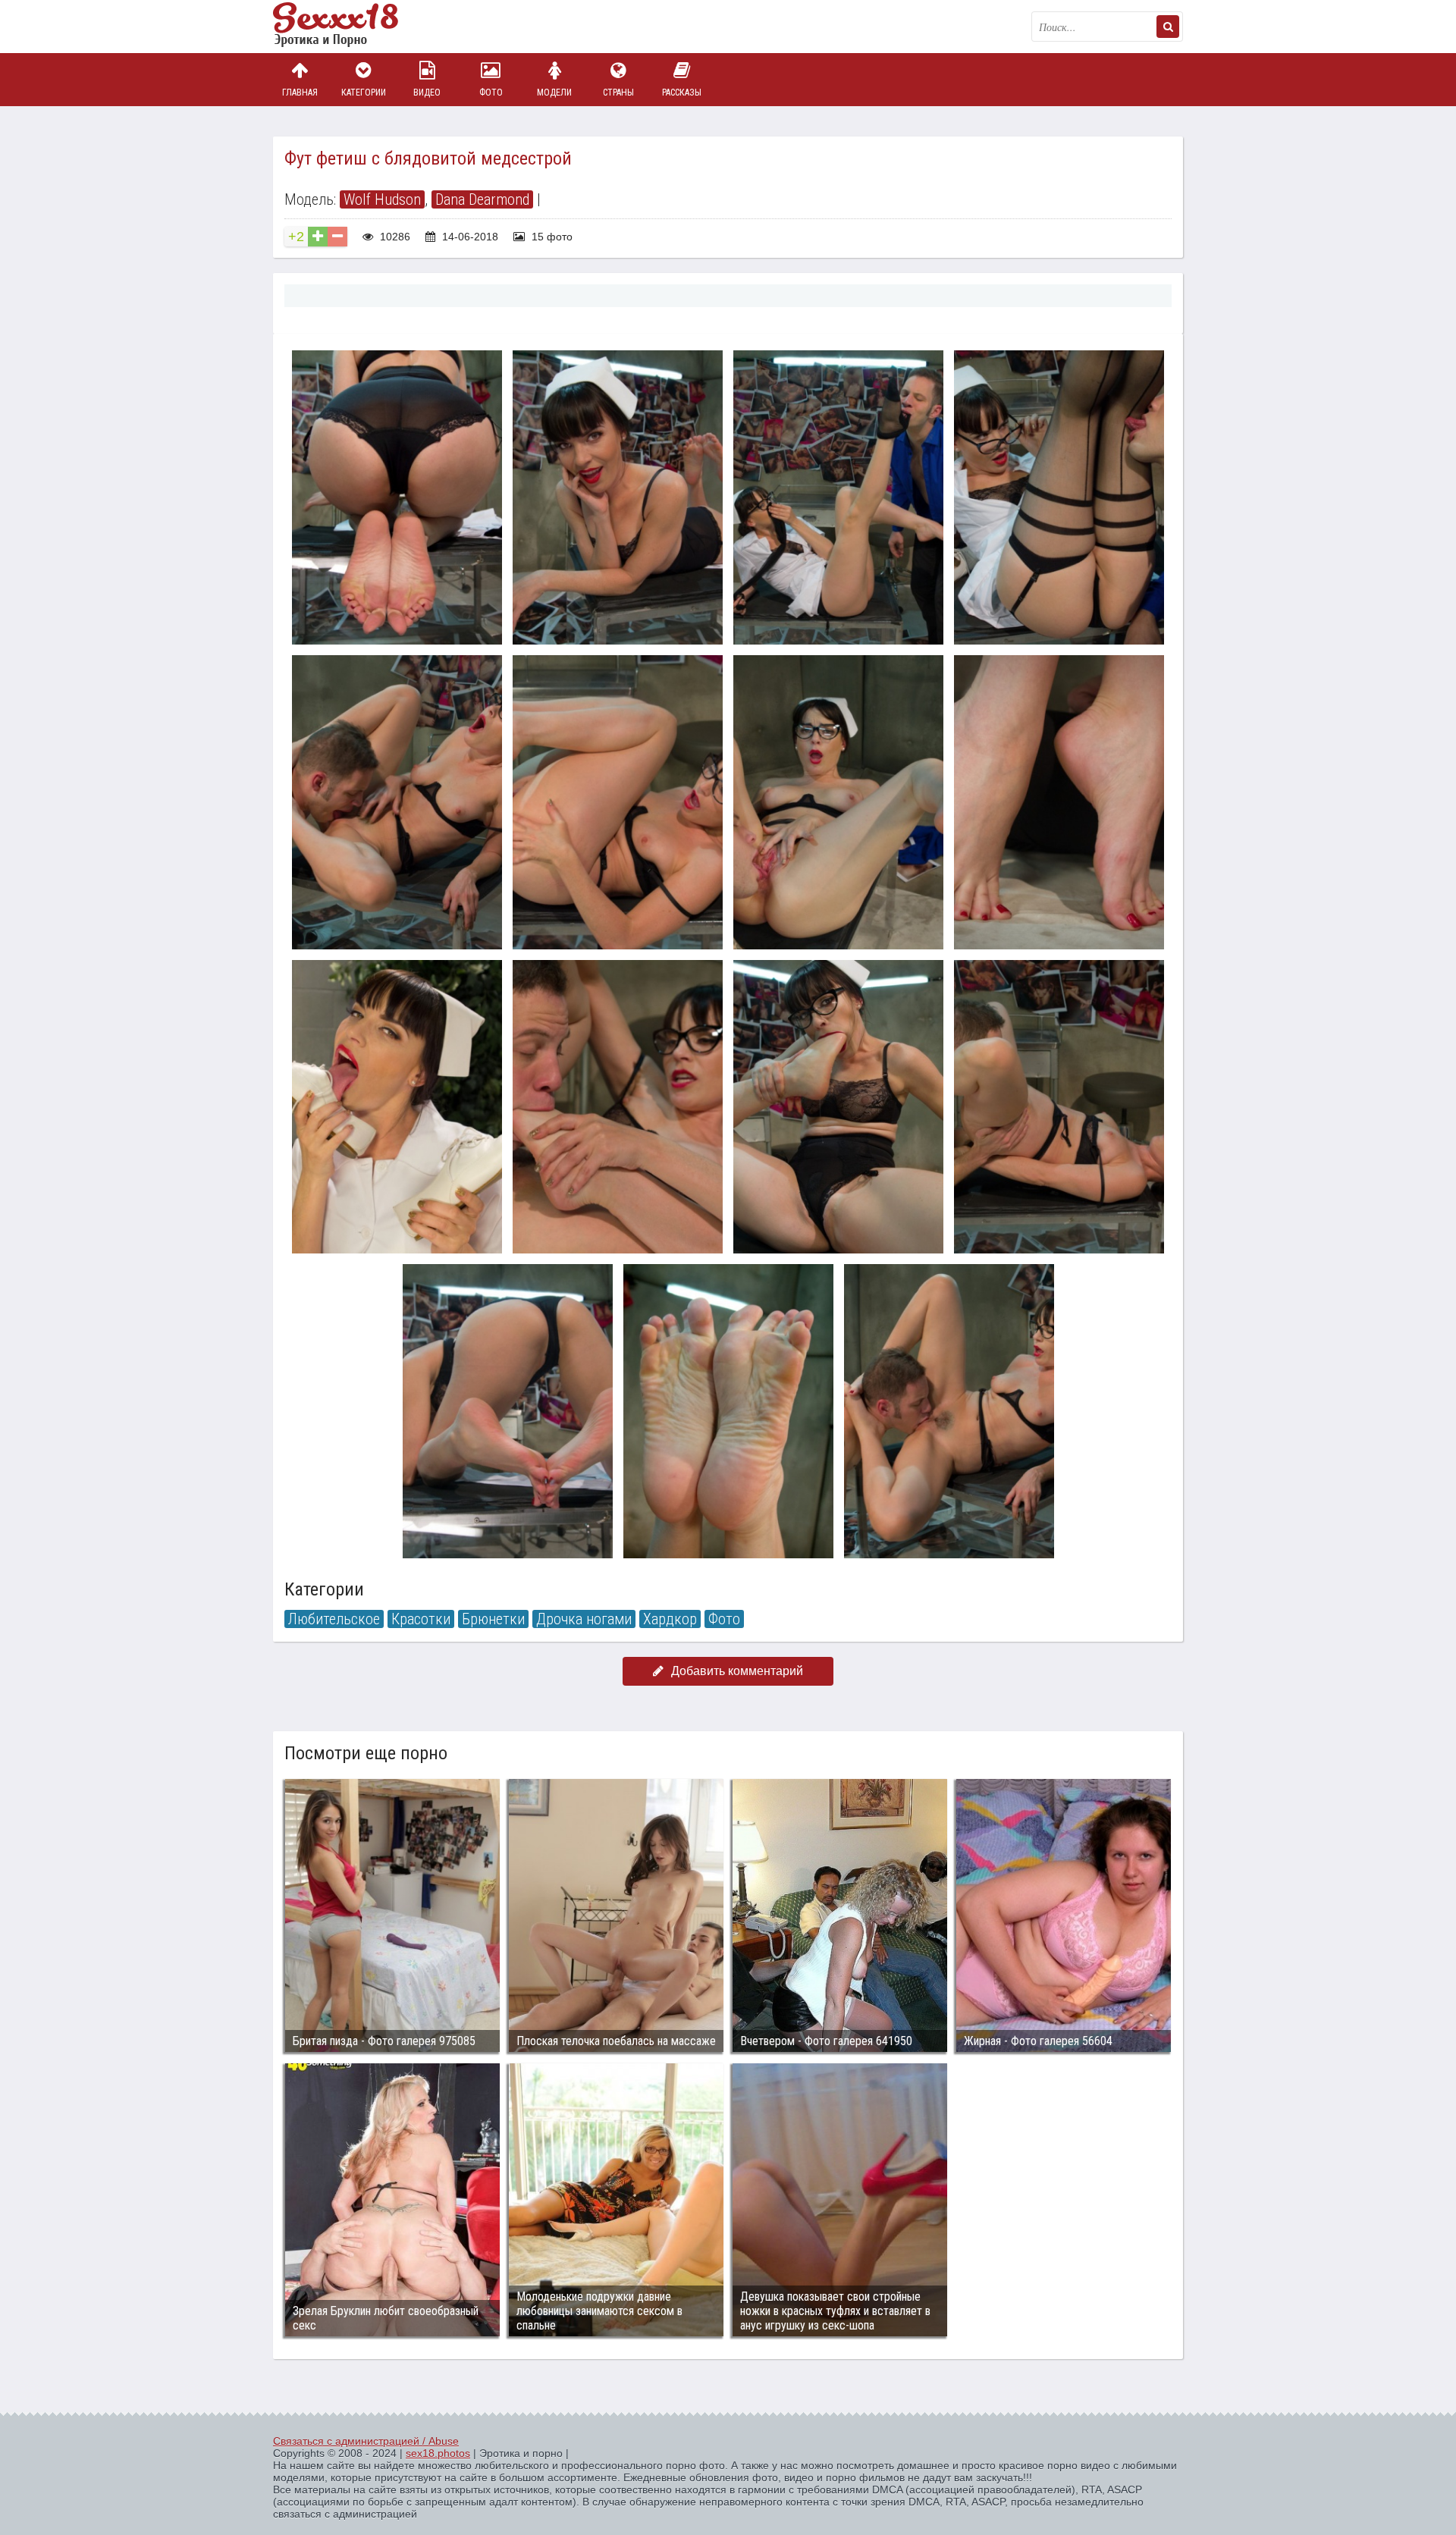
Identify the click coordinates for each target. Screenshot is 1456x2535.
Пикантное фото (349, 27)
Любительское (334, 1619)
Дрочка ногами (584, 1619)
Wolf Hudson (382, 199)
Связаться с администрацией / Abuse (366, 2441)
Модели (554, 93)
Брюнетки (493, 1619)
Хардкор (670, 1619)
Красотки (421, 1619)
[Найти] (1168, 27)
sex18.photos (438, 2453)
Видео (427, 93)
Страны (618, 93)
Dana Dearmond (482, 199)
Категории (364, 93)
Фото (491, 93)
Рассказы (682, 93)
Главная (300, 93)
